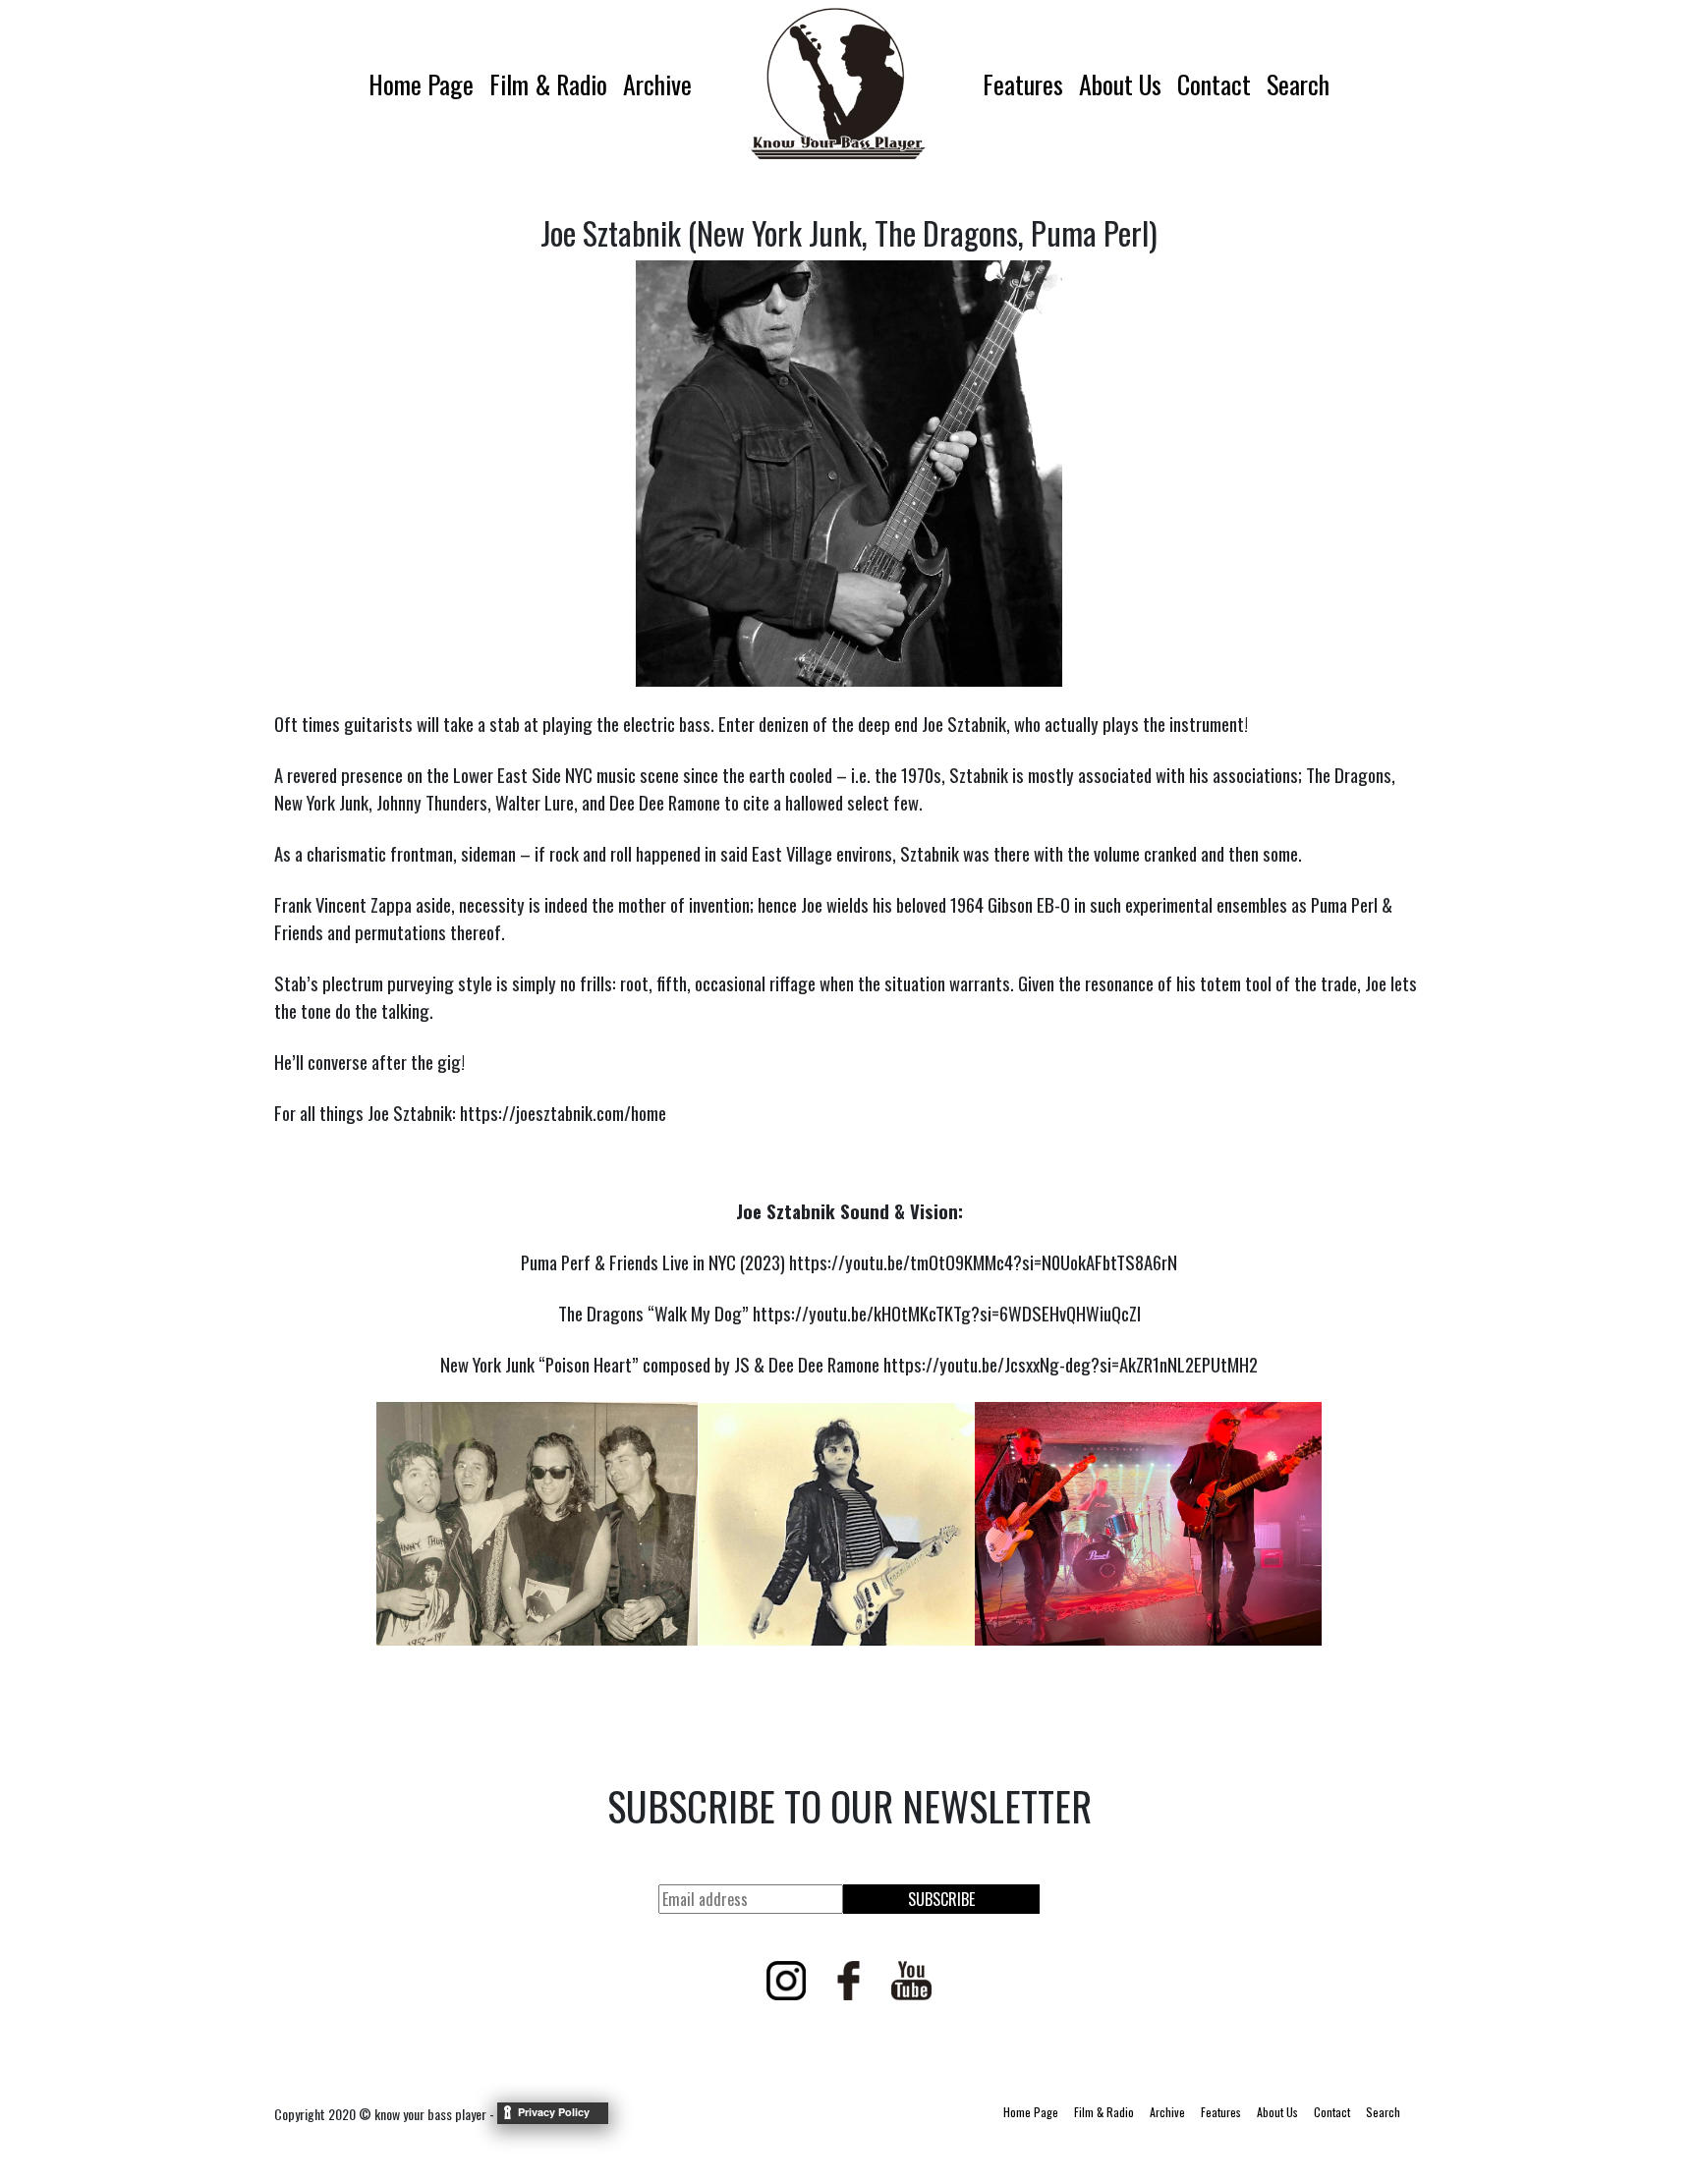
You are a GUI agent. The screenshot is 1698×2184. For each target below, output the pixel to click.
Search (1298, 84)
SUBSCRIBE (941, 1899)
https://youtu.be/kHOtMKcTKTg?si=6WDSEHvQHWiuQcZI (947, 1313)
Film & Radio (548, 84)
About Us (1120, 84)
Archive (657, 84)
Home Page (421, 84)
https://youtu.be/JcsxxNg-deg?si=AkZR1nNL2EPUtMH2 (1071, 1364)
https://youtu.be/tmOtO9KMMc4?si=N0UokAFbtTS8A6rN (983, 1262)
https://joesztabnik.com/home (563, 1113)
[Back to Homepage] (837, 84)
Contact (1214, 84)
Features (1023, 84)
